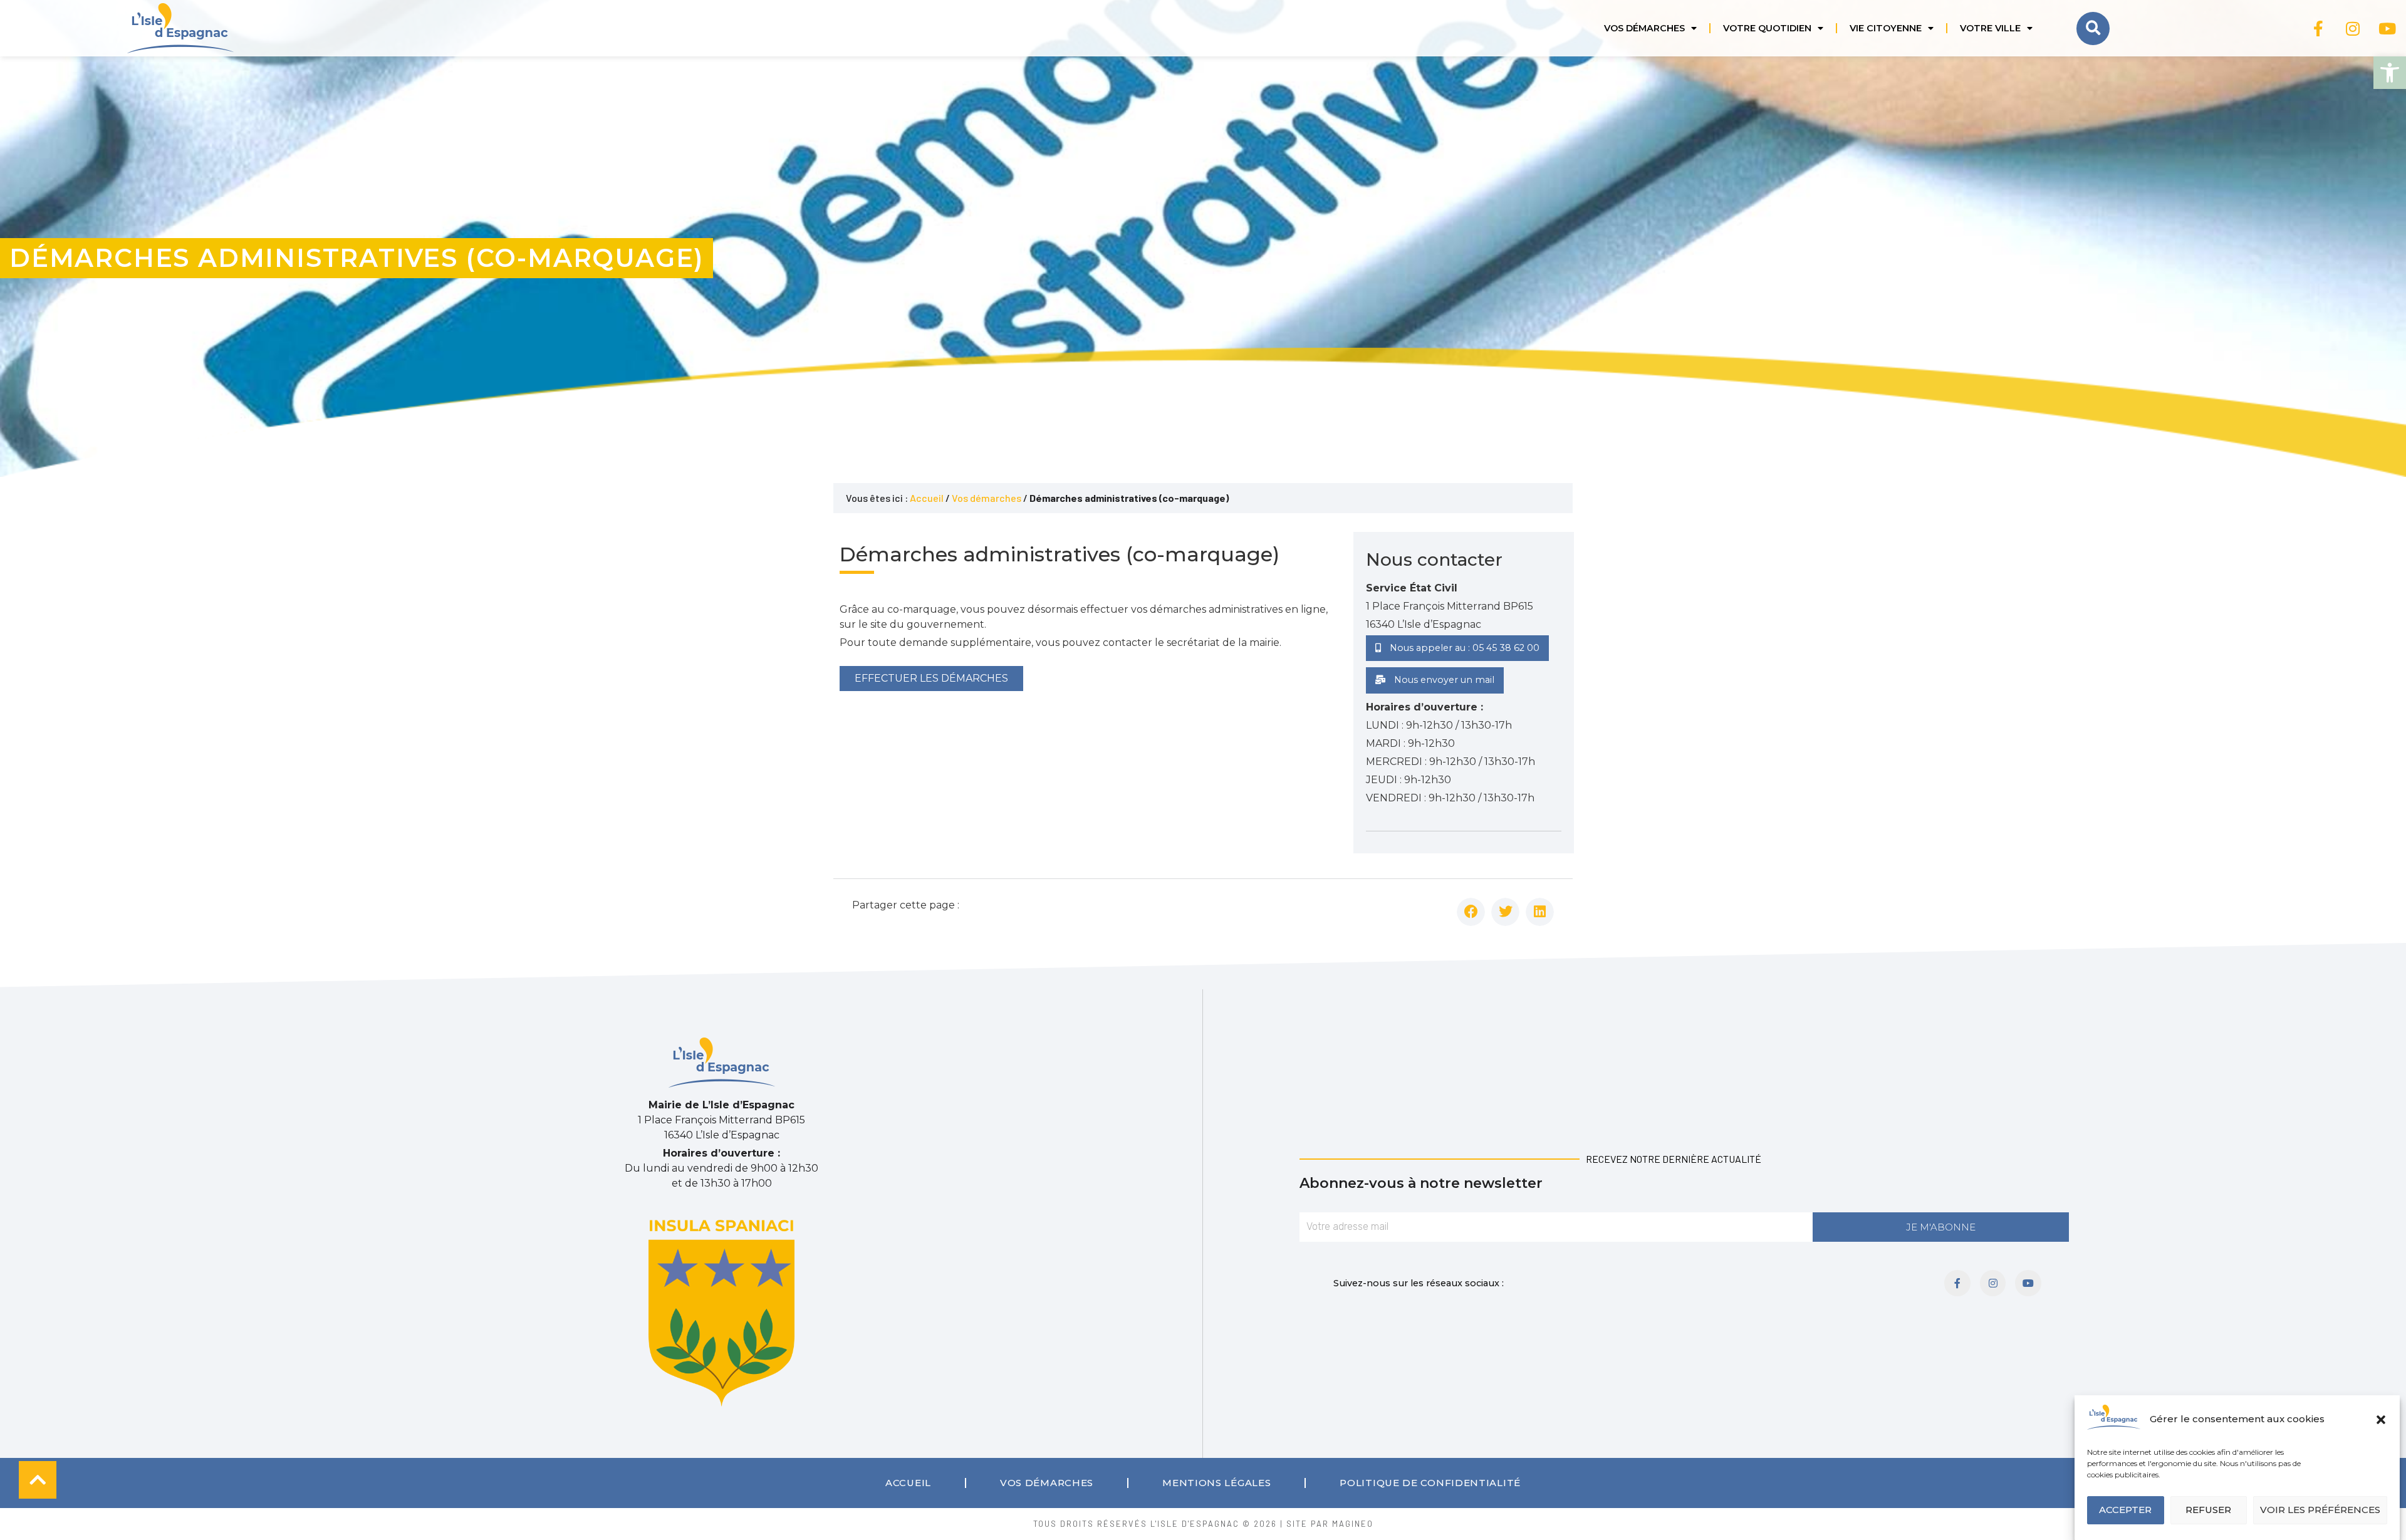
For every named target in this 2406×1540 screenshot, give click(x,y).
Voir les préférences (2320, 1510)
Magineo (1353, 1524)
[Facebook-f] (2318, 28)
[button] (2390, 73)
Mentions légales (1216, 1483)
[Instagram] (2353, 28)
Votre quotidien (1767, 28)
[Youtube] (2387, 28)
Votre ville (1990, 28)
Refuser (2208, 1510)
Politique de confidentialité (1430, 1483)
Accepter (2125, 1510)
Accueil (927, 498)
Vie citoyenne (1886, 28)
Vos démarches (1644, 28)
